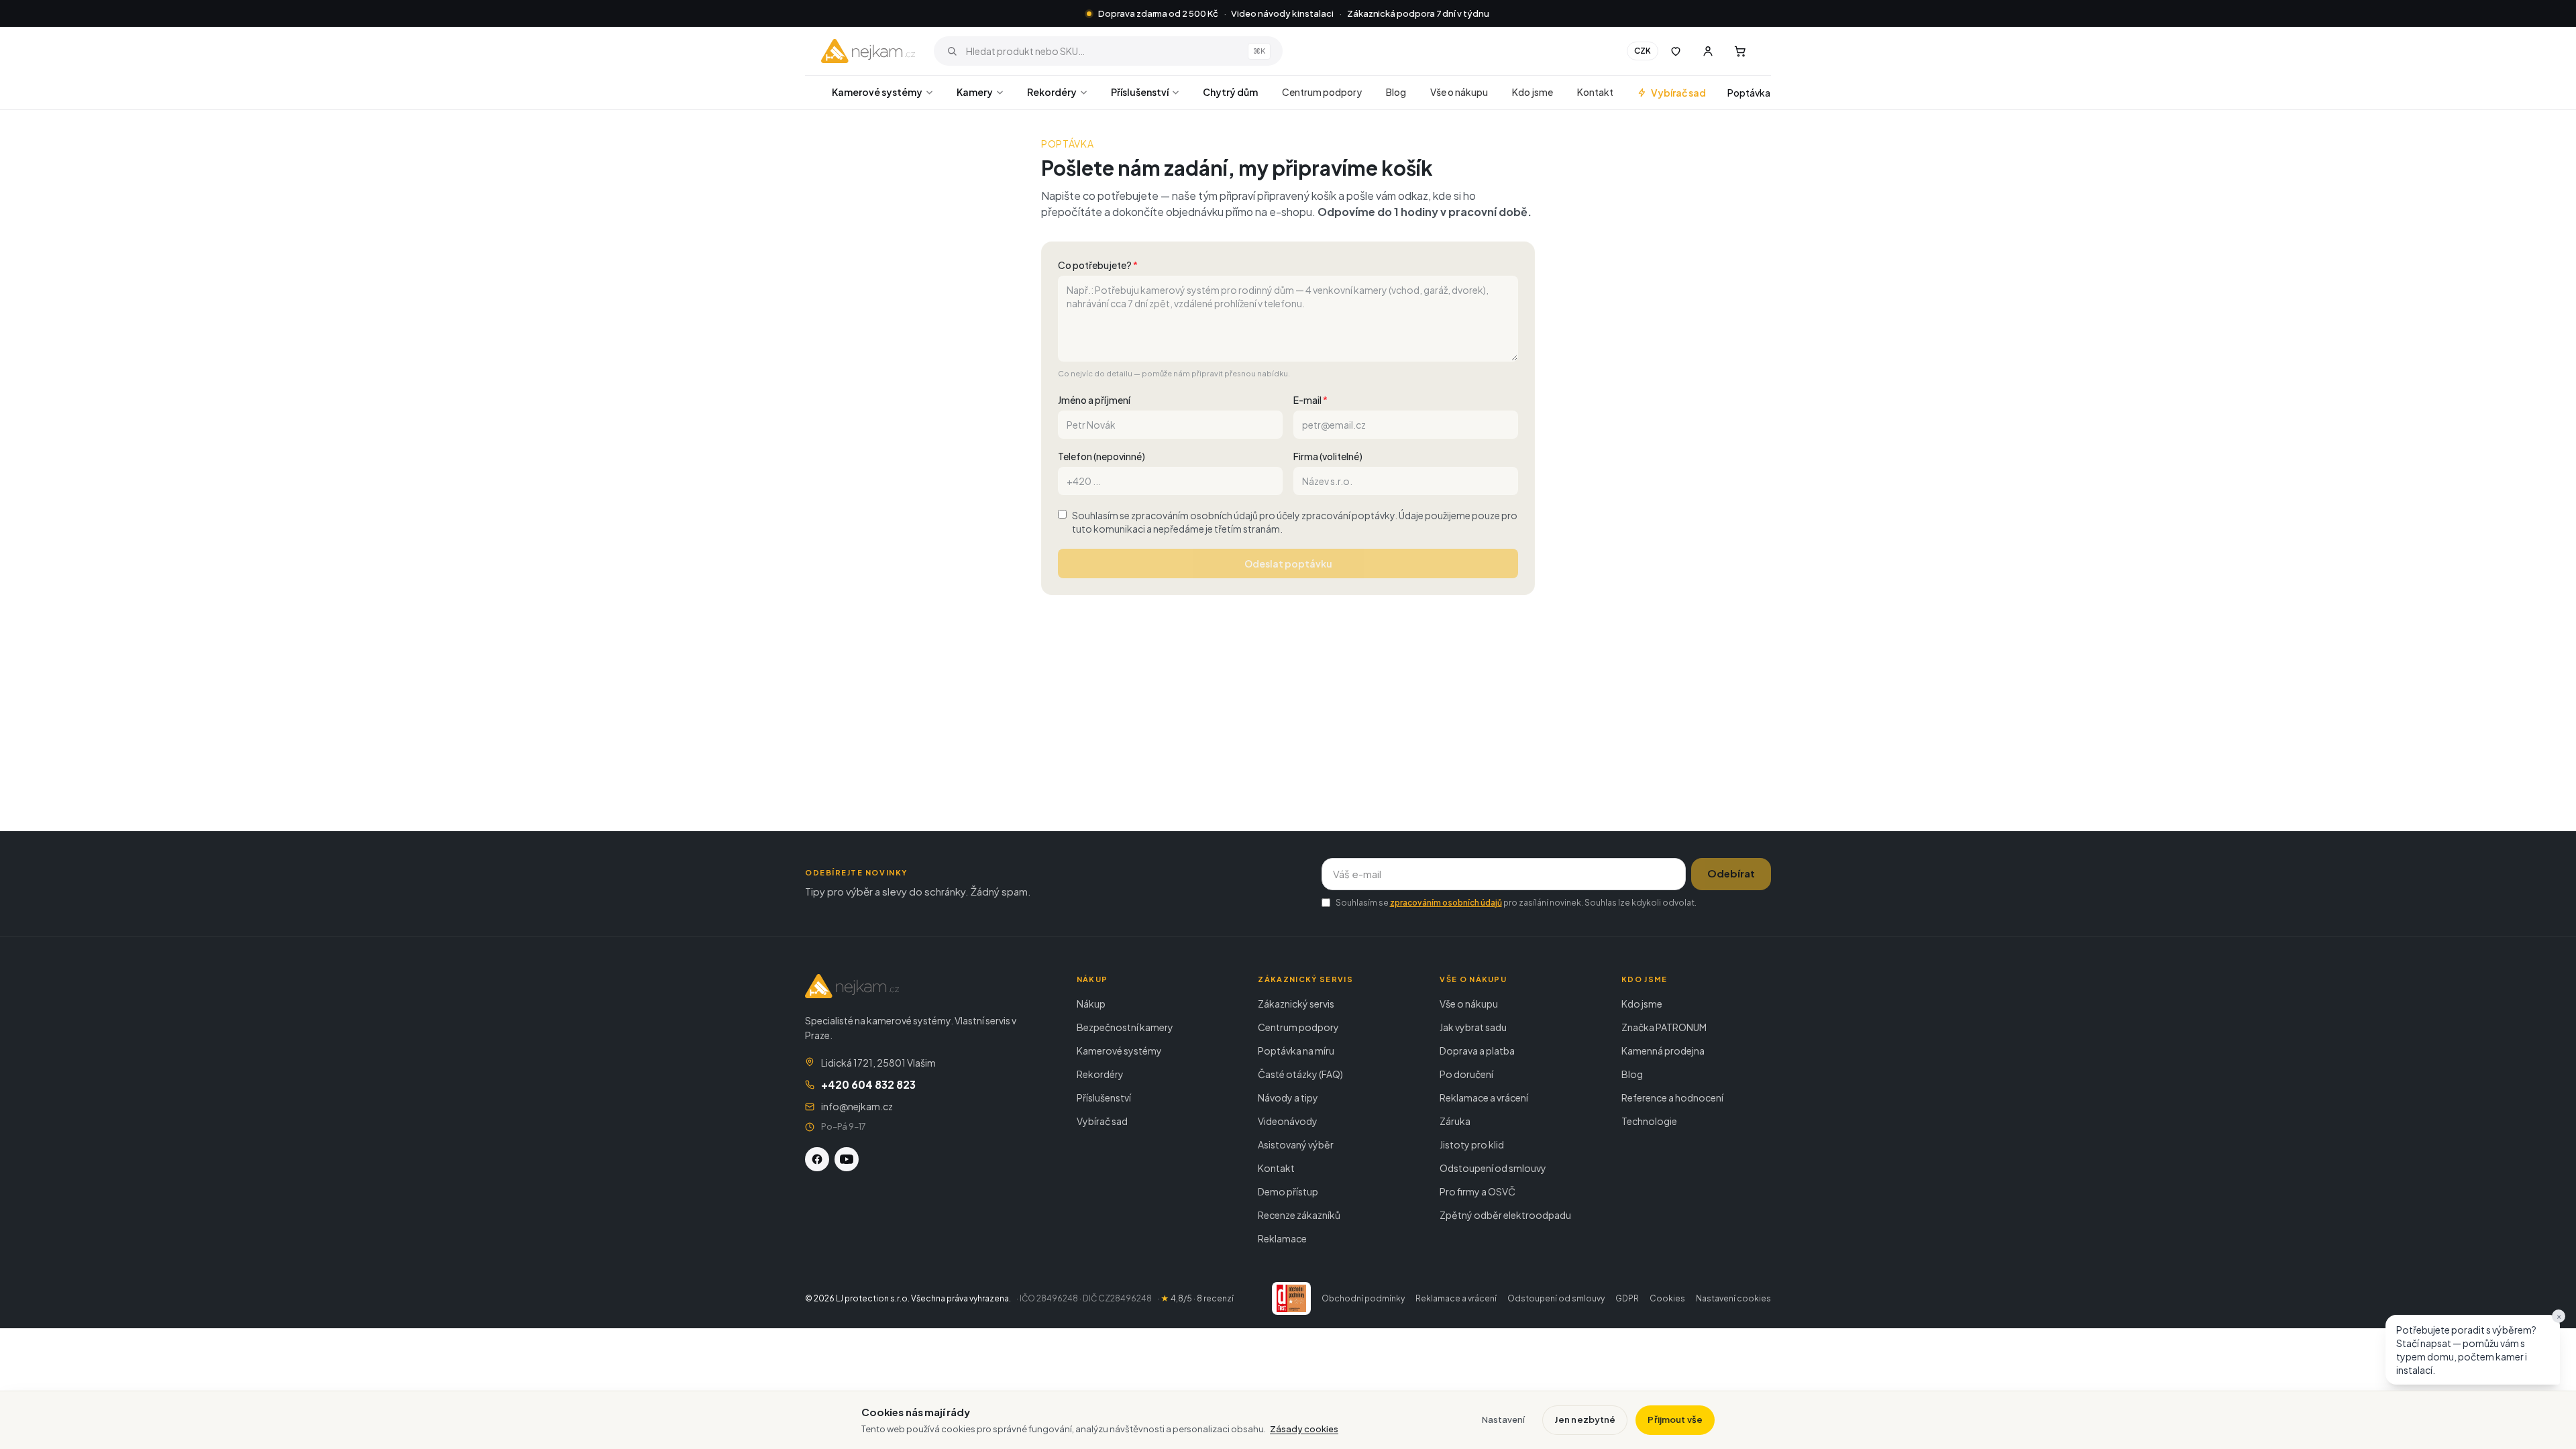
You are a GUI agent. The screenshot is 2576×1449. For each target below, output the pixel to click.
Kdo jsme (1533, 92)
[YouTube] (847, 1159)
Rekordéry (1052, 92)
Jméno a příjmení (1094, 400)
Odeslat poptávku (1288, 563)
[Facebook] (817, 1159)
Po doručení (1466, 1074)
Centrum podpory (1322, 92)
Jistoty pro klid (1472, 1144)
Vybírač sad (1678, 93)
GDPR (1627, 1298)
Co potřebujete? (1098, 265)
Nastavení (1503, 1419)
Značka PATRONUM (1664, 1027)
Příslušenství (1140, 92)
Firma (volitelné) (1328, 456)
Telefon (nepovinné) (1102, 456)
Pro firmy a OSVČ (1478, 1191)
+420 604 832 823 (868, 1084)
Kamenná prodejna (1663, 1051)
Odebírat (1731, 873)
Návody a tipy (1288, 1097)
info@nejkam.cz (857, 1106)
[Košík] (1740, 51)
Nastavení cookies (1733, 1298)
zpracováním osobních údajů (1446, 903)
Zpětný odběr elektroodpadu (1505, 1215)
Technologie (1649, 1121)
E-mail (1310, 400)
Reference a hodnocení (1672, 1097)
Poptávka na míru (1296, 1051)
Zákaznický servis (1296, 1004)
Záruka (1455, 1121)
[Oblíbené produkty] (1676, 51)
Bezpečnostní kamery (1125, 1027)
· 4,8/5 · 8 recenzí (1195, 1298)
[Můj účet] (1708, 51)
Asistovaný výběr (1296, 1144)
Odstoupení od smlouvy (1493, 1168)
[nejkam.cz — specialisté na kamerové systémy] (868, 51)
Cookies (1667, 1298)
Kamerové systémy (877, 92)
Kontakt (1595, 92)
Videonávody (1288, 1121)
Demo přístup (1288, 1191)
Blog (1396, 92)
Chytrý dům (1230, 92)
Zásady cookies (1304, 1429)
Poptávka (1749, 93)
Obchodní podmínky (1363, 1298)
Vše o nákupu (1459, 92)
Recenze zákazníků (1299, 1215)
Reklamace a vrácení (1484, 1097)
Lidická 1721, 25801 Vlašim (878, 1063)
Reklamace (1282, 1238)
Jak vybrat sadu (1473, 1027)
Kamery (975, 92)
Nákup (1091, 1004)
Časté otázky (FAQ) (1300, 1074)
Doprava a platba (1477, 1051)
